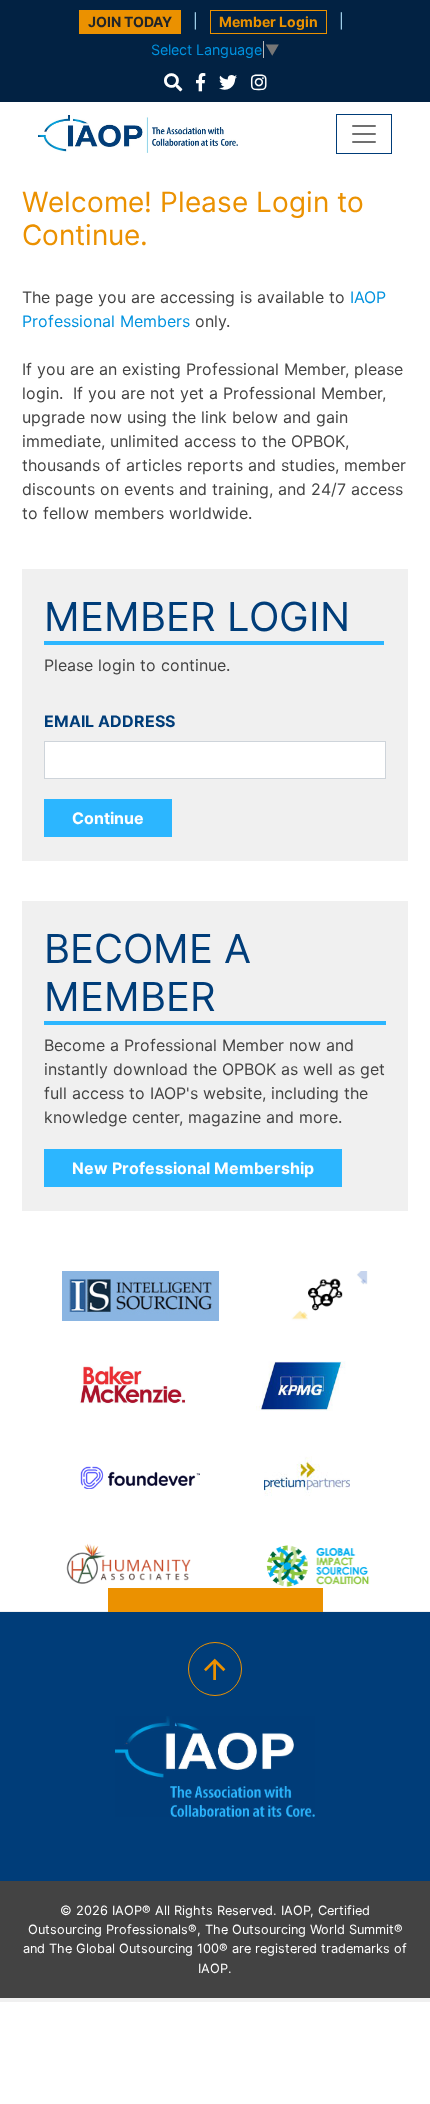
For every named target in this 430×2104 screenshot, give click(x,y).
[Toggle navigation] (364, 134)
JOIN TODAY (130, 21)
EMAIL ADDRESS (109, 721)
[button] (173, 82)
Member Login (268, 21)
